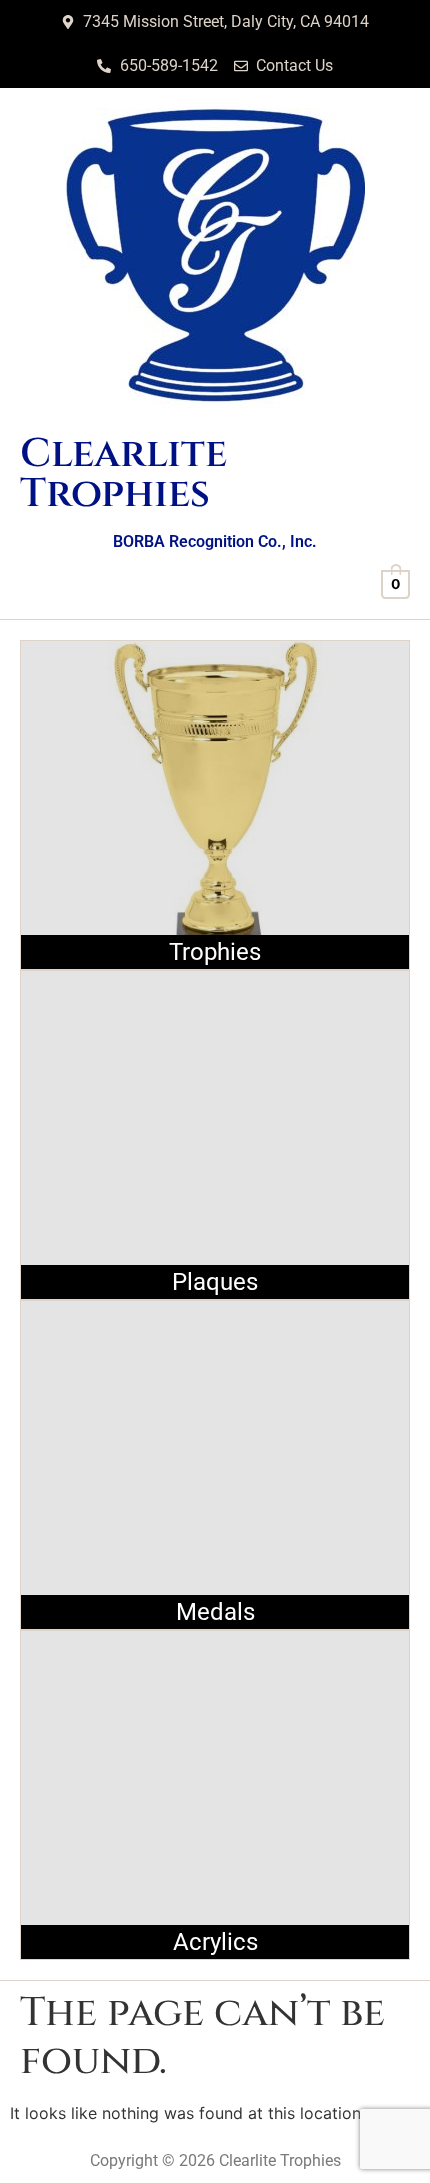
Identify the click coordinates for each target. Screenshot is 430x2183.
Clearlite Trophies (123, 474)
